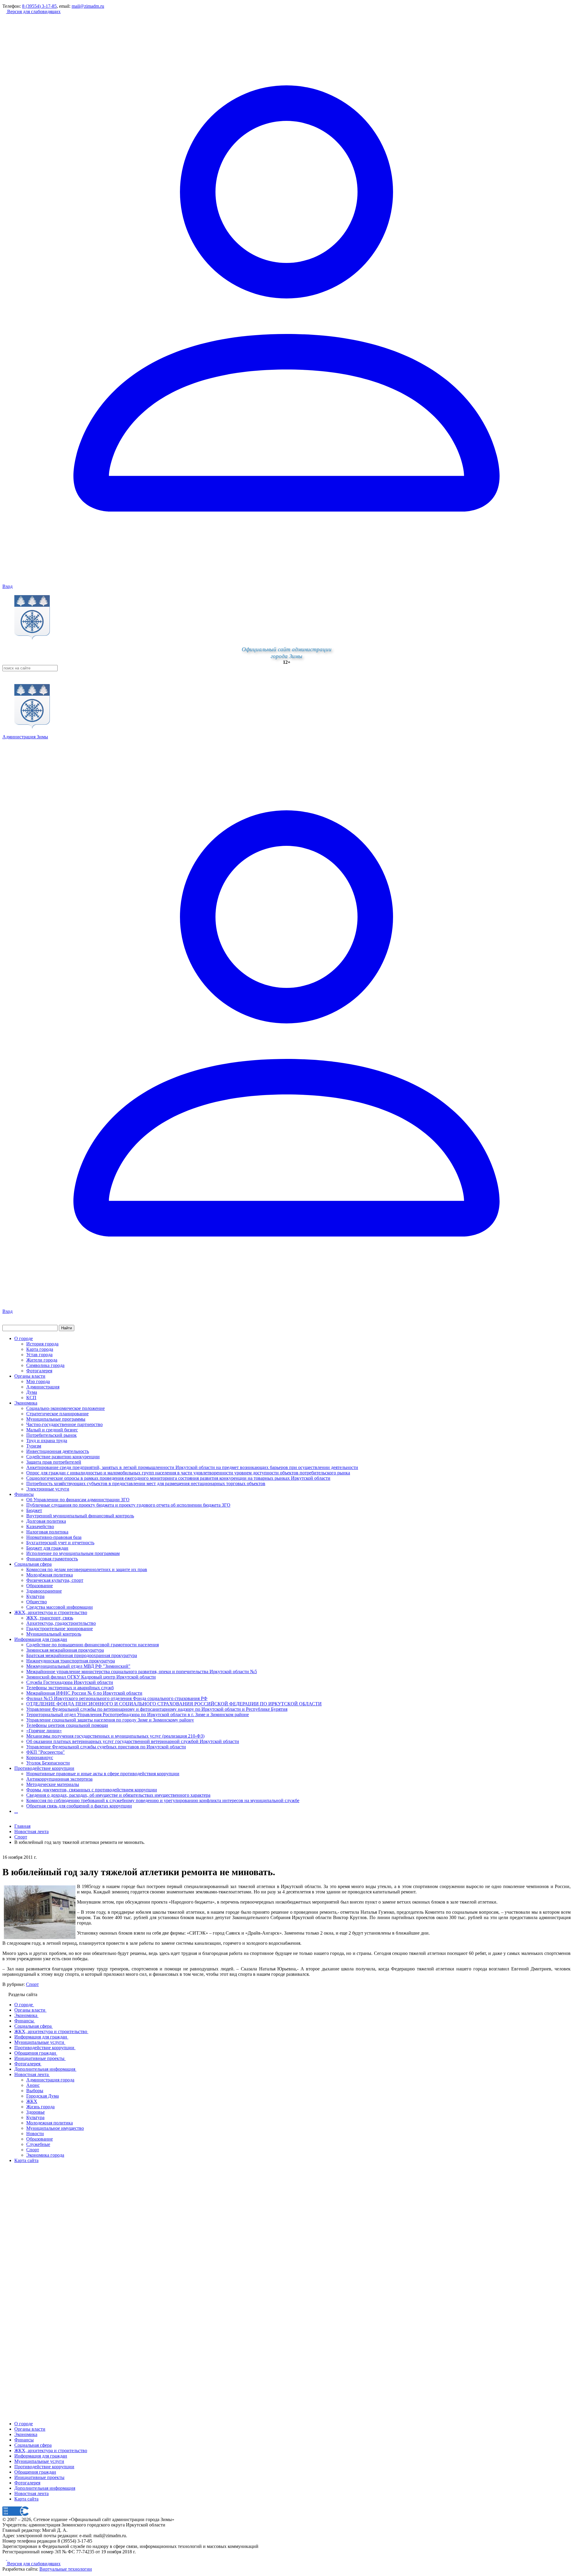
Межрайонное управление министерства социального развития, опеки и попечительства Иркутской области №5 (142, 1672)
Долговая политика (46, 1521)
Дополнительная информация (45, 2488)
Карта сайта (26, 2499)
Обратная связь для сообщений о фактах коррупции (79, 1806)
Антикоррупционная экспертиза (59, 1779)
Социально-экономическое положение (66, 1408)
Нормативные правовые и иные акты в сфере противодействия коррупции (103, 1774)
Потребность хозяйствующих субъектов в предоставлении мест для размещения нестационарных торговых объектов (146, 1483)
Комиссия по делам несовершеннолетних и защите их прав (87, 1569)
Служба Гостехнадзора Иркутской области (70, 1682)
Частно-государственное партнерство (64, 1424)
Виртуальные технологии (66, 2569)
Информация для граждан (41, 1639)
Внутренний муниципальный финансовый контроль (80, 1516)
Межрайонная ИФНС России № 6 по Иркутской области (84, 1693)
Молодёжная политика (50, 1575)
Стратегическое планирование (57, 1414)
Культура (35, 1596)
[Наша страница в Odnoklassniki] (5, 2558)
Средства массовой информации (60, 1607)
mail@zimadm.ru (88, 6)
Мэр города (38, 1381)
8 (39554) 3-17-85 (39, 6)
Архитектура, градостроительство (61, 1623)
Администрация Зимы (25, 737)
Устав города (39, 1355)
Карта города (40, 1349)
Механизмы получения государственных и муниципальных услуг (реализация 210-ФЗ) (115, 1736)
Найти (67, 1328)
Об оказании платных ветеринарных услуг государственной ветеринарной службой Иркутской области (133, 1741)
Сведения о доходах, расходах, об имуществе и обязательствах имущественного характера (118, 1795)
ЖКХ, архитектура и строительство (51, 1612)
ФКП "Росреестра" (46, 1752)
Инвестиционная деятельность (58, 1451)
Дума (32, 1392)
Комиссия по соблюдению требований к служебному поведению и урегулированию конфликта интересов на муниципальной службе (163, 1800)
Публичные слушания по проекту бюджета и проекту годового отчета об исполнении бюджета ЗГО (128, 1505)
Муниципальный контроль (54, 1634)
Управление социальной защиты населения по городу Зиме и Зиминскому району (110, 1720)
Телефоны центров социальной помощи (67, 1725)
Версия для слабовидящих (33, 11)
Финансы (24, 1494)
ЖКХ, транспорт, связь (50, 1618)
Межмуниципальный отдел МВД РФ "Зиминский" (78, 1666)
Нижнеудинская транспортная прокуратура (71, 1661)
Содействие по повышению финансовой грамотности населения (93, 1645)
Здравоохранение (44, 1591)
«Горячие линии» (44, 1731)
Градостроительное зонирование (60, 1629)
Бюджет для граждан (47, 1548)
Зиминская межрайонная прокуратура (65, 1650)
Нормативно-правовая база (54, 1537)
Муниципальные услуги (39, 2461)
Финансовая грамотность (52, 1559)
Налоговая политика (47, 1532)
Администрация (43, 1387)
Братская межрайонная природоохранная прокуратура (82, 1655)
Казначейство (40, 1526)
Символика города (45, 1365)
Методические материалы (53, 1784)
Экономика (26, 1403)
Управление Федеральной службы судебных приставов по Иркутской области (106, 1747)
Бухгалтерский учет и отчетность (60, 1543)
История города (42, 1344)
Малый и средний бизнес (52, 1430)
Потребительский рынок (51, 1435)
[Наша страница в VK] (9, 2558)
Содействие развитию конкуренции (63, 1457)
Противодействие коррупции (44, 1768)
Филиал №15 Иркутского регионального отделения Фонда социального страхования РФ (117, 1698)
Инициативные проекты (39, 2477)
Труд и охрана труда (47, 1441)
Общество (37, 1602)
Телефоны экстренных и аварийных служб (70, 1688)
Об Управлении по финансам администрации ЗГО (78, 1500)
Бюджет (34, 1510)
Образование (40, 1586)
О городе (24, 1338)
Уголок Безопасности (48, 1763)
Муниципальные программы (56, 1419)
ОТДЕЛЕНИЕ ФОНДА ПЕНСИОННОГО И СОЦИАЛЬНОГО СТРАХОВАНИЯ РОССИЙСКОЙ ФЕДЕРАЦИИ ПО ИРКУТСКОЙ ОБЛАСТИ (174, 1704)
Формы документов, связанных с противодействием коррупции (92, 1790)
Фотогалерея (39, 1371)
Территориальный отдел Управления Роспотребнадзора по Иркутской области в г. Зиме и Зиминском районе (138, 1714)
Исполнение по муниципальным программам (73, 1553)
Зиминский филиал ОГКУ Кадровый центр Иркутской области (91, 1677)
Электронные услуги (48, 1489)
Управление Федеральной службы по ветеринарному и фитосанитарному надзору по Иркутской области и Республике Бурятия (157, 1709)
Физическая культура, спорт (55, 1580)
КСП (31, 1398)
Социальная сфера (33, 1564)
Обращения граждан (35, 2472)
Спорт (32, 1984)
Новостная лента (31, 1831)
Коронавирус (40, 1757)
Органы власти (30, 1376)
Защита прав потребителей (54, 1462)
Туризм (34, 1446)
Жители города (42, 1360)
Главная (22, 1826)
